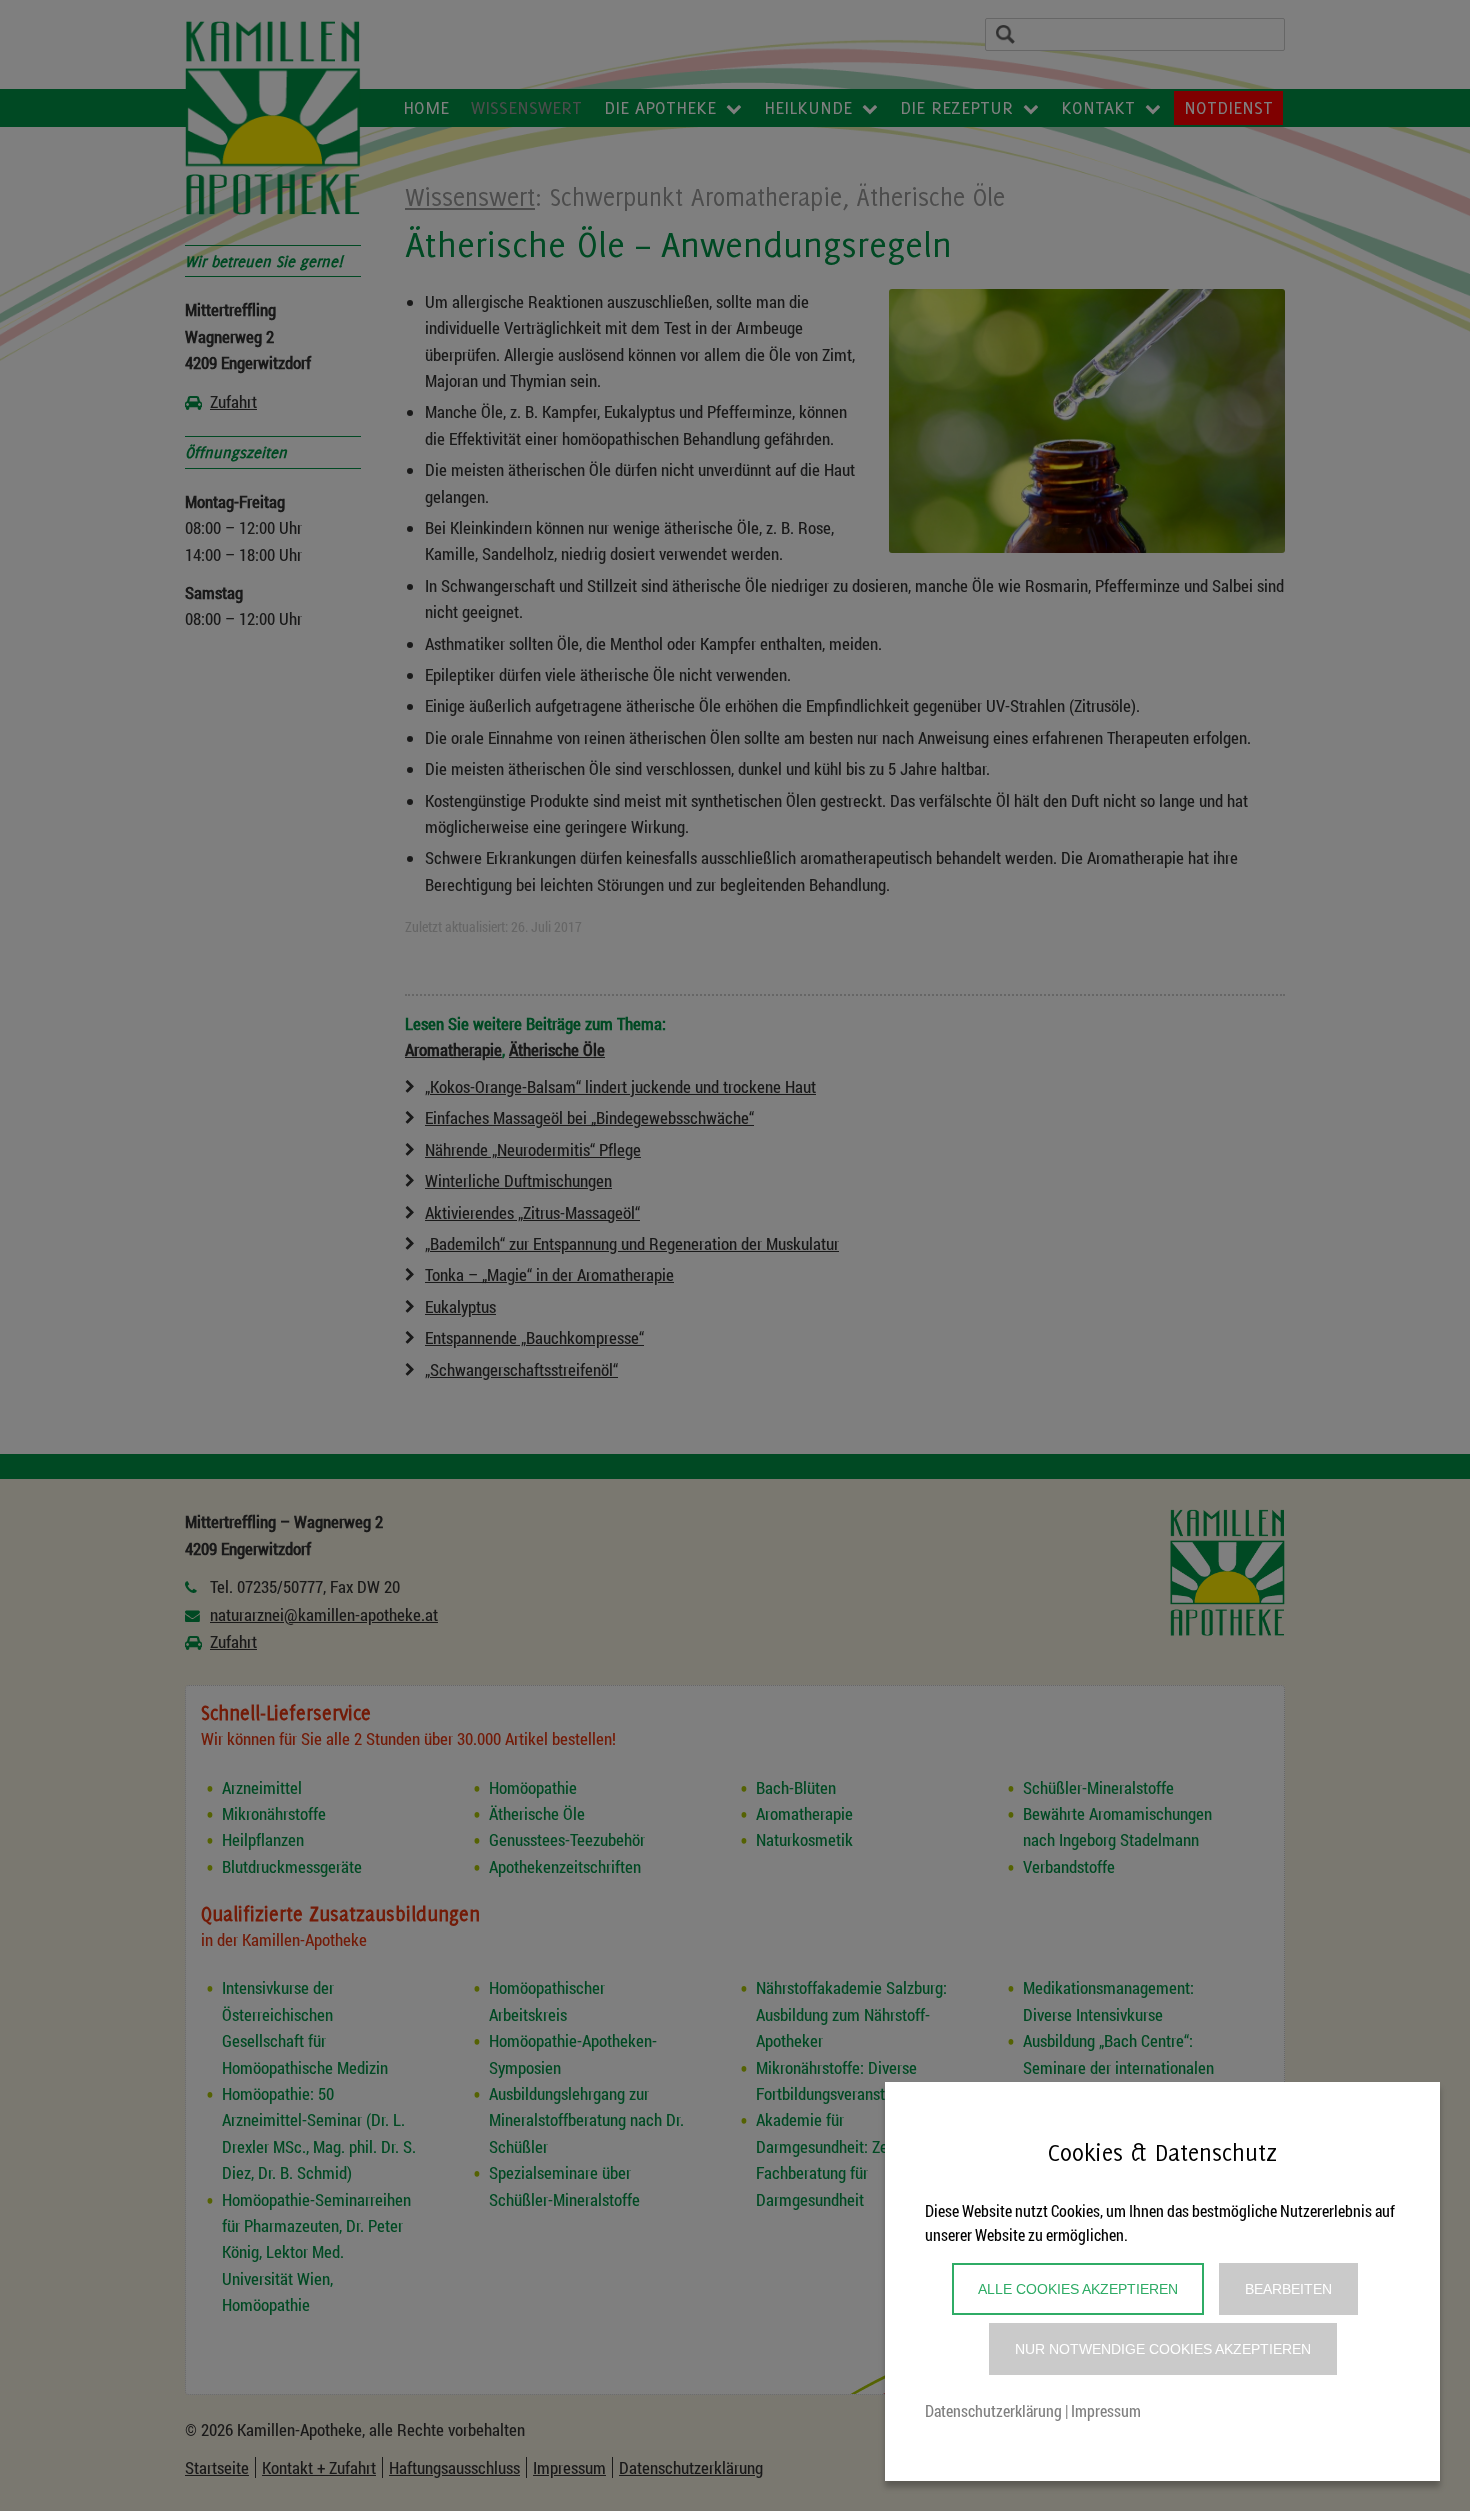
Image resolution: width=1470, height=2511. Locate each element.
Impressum (1106, 2410)
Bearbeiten (1288, 2289)
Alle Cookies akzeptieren (1078, 2289)
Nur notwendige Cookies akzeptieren (1163, 2349)
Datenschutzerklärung (993, 2410)
